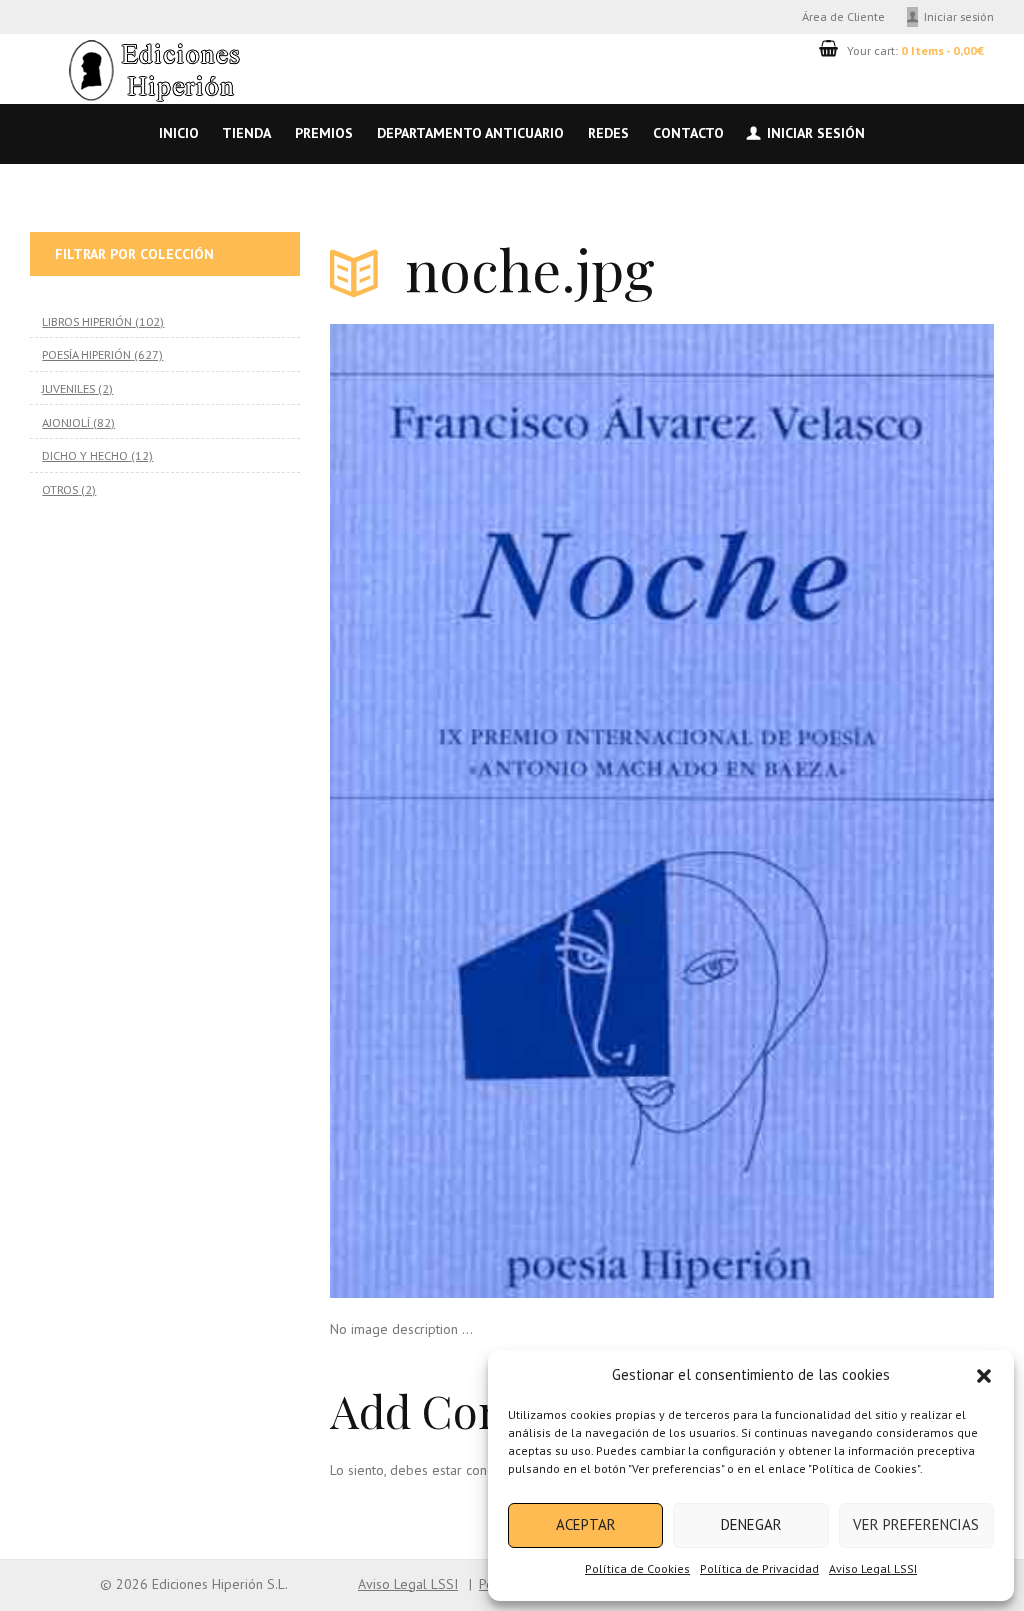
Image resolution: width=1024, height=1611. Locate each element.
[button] (984, 1376)
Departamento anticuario (470, 133)
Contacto (688, 133)
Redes (608, 133)
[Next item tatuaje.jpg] (828, 811)
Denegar (751, 1524)
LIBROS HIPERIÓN (87, 321)
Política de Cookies (637, 1568)
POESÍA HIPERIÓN (86, 354)
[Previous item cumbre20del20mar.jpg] (496, 811)
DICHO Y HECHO (85, 455)
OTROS (60, 489)
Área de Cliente (843, 16)
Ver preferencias (916, 1524)
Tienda (246, 133)
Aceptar (586, 1524)
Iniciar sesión (959, 16)
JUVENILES (68, 388)
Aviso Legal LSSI (873, 1568)
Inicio (179, 133)
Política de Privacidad (759, 1568)
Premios (324, 133)
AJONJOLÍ (66, 422)
